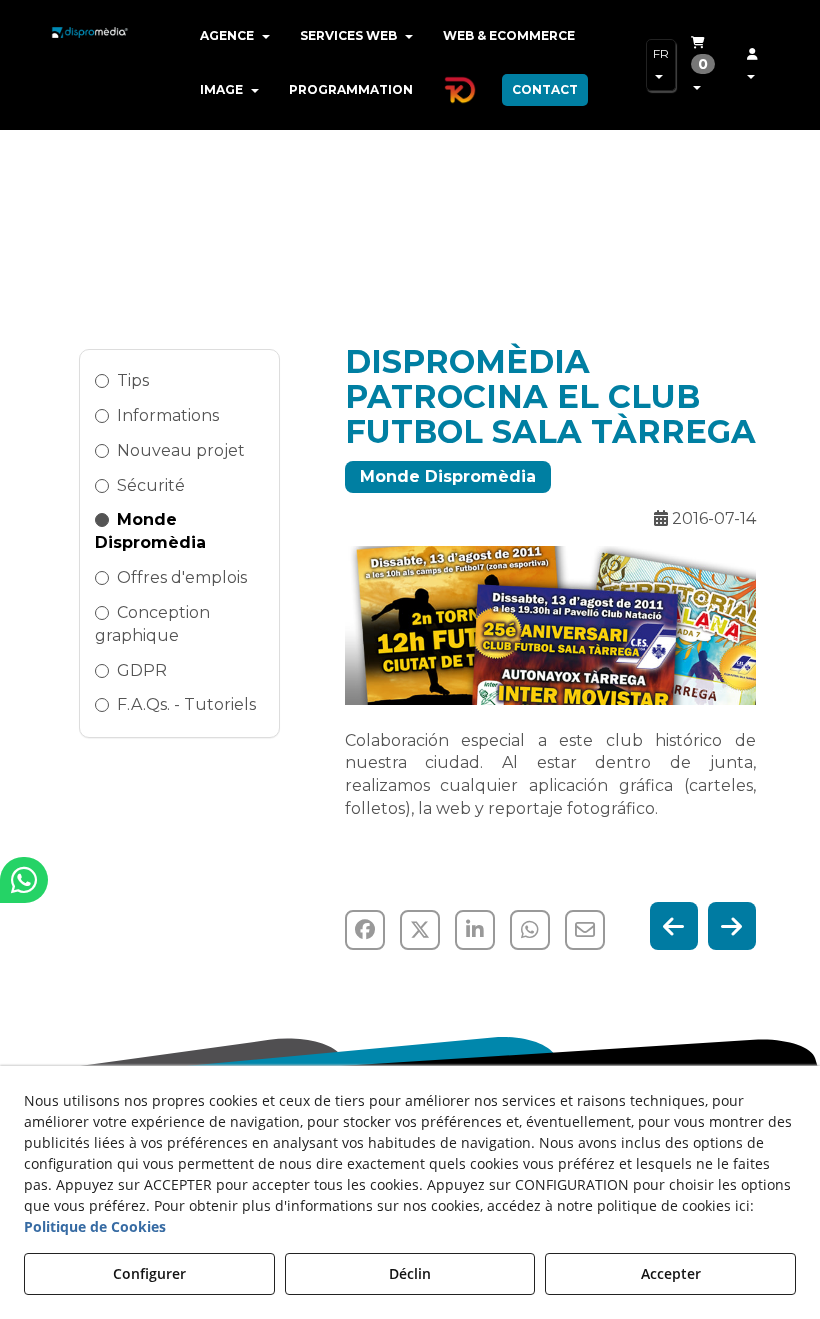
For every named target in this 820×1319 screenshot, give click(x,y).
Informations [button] (168, 415)
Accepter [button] (671, 1273)
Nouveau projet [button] (181, 450)
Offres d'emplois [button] (182, 577)
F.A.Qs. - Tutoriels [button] (186, 704)
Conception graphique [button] (152, 624)
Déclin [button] (410, 1273)
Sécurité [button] (151, 485)
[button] (90, 50)
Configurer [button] (149, 1273)
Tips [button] (133, 380)
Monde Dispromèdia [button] (150, 531)
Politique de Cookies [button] (95, 1226)
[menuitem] (235, 36)
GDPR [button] (142, 670)
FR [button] (661, 53)
